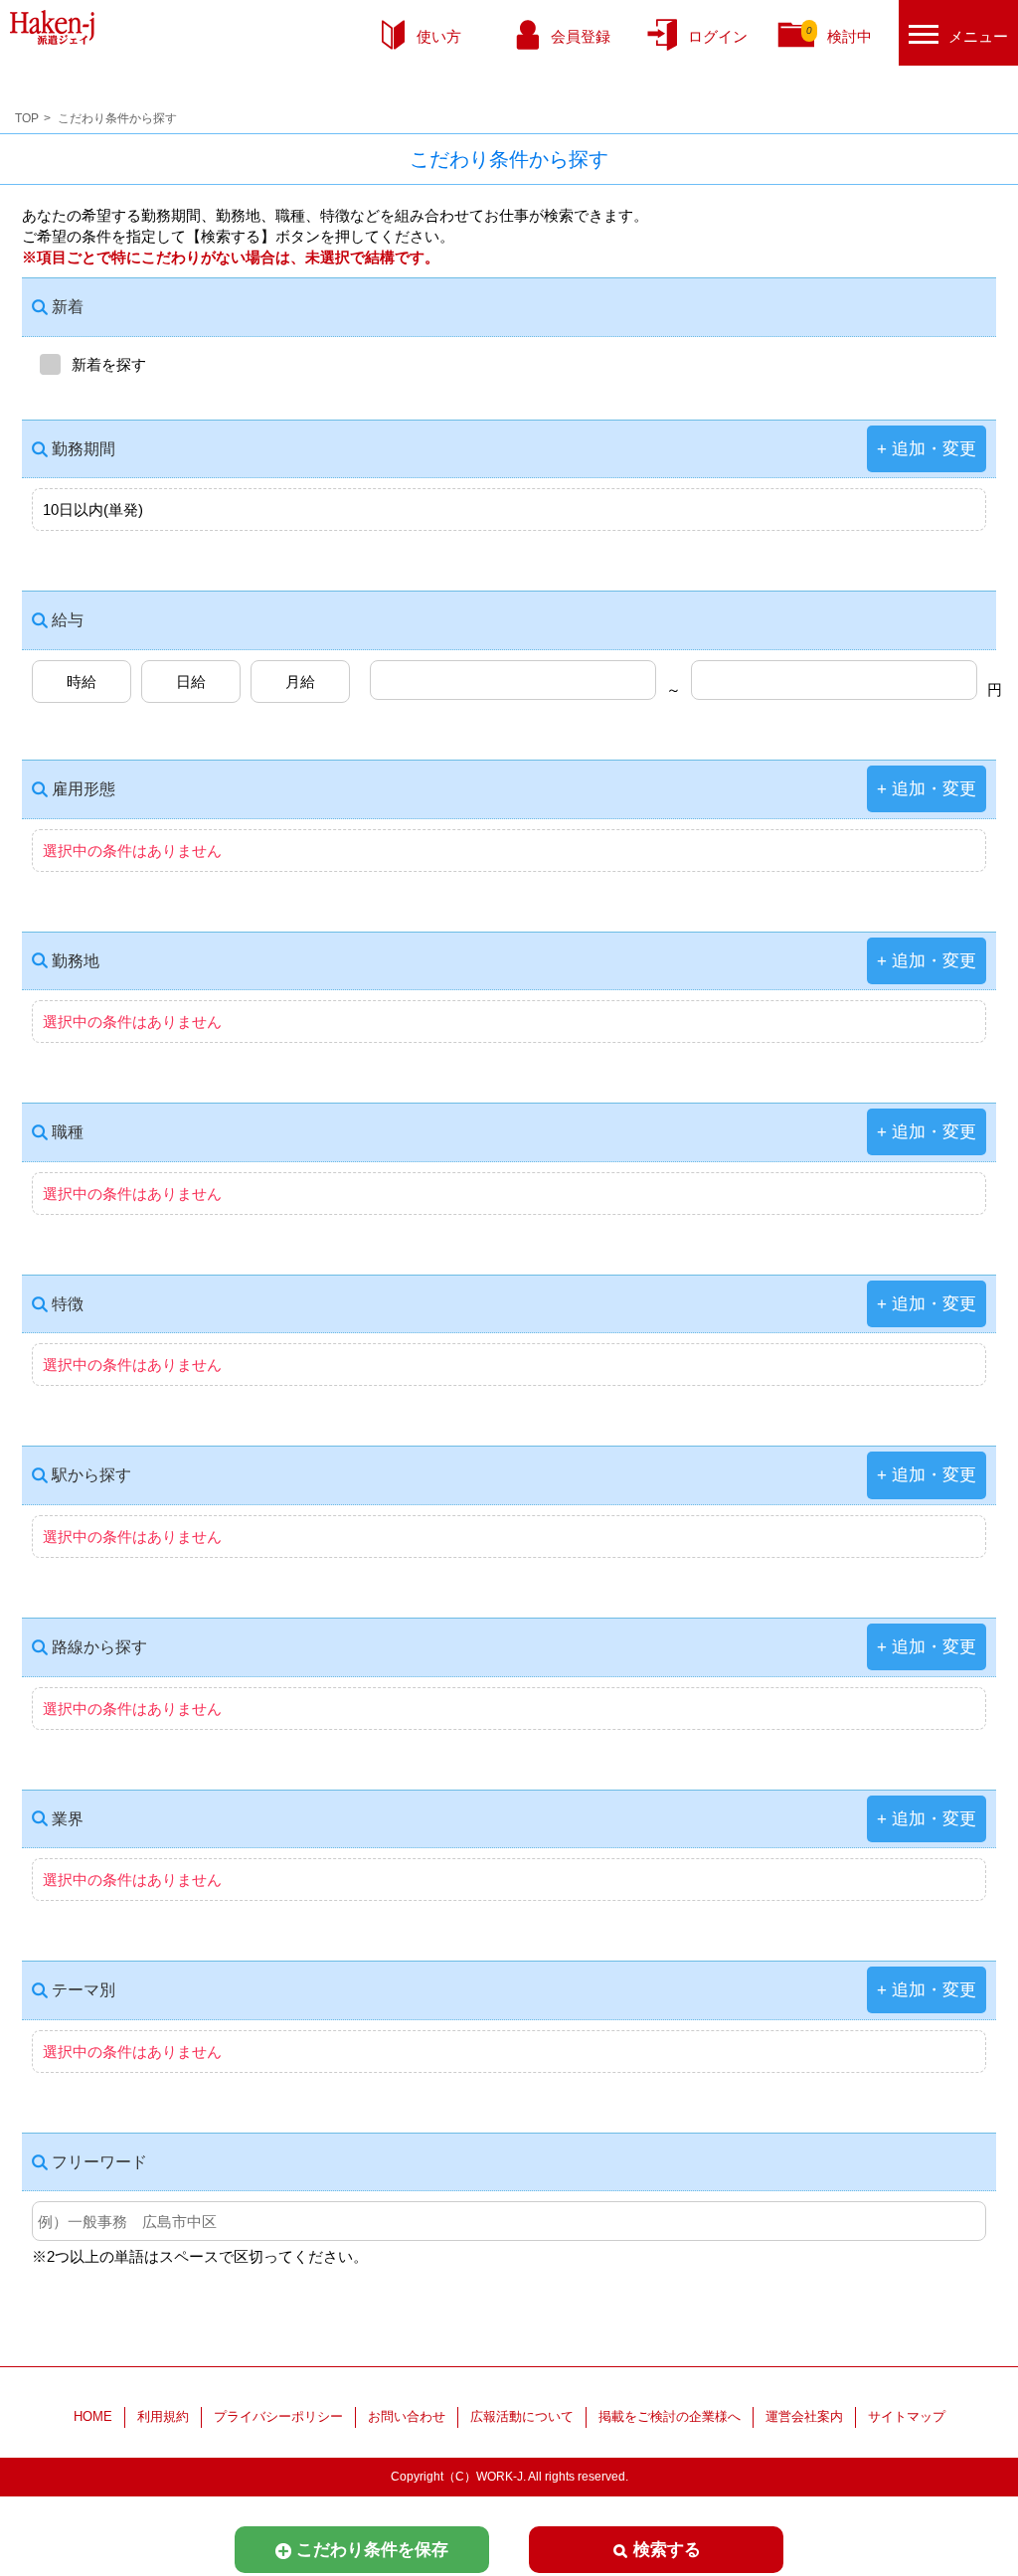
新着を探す (109, 364)
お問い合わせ (407, 2416)
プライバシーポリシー (278, 2416)
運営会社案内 (804, 2416)
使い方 (439, 36)
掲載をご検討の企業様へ (670, 2416)
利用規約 (163, 2416)
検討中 (839, 35)
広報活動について (522, 2416)
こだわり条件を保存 (372, 2550)
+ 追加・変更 (927, 449)
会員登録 (581, 36)
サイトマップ (907, 2416)
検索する (667, 2550)
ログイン (718, 36)
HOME (93, 2416)
